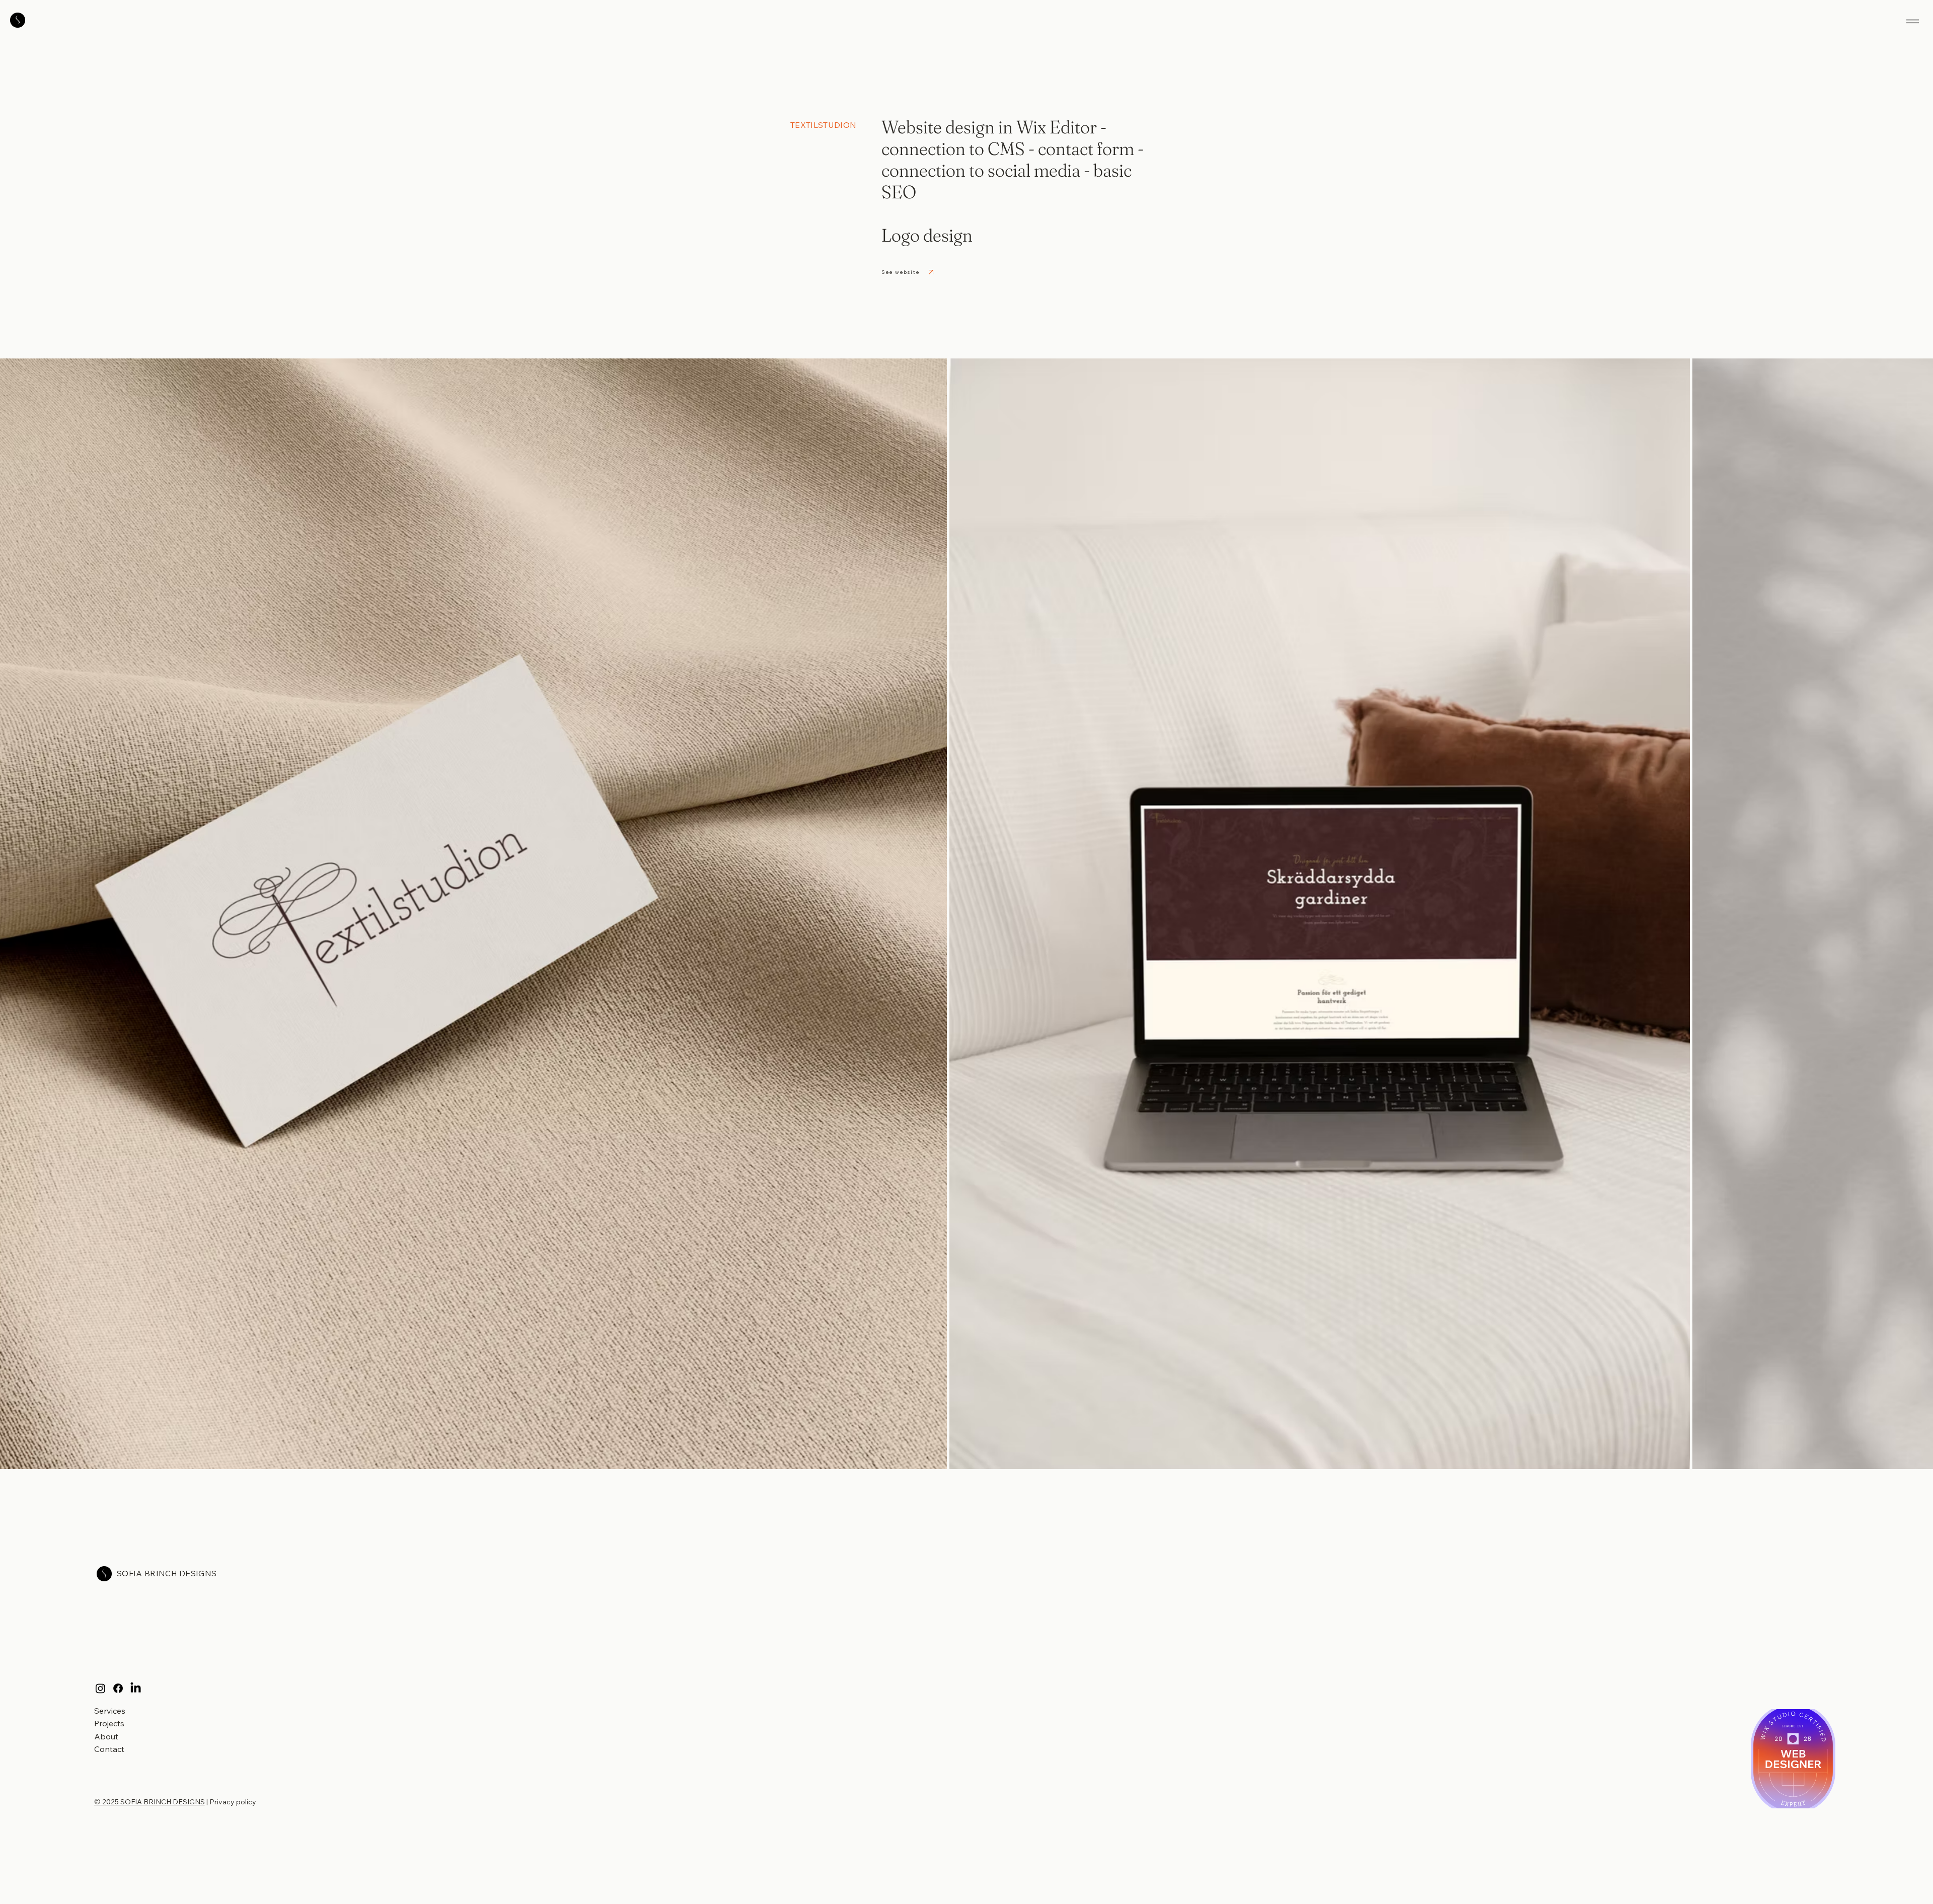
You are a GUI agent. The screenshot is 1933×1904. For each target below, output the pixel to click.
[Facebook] (118, 1688)
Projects (109, 1723)
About (106, 1736)
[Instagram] (100, 1688)
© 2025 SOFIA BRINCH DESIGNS (150, 1802)
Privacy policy (233, 1802)
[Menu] (1913, 21)
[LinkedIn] (136, 1688)
